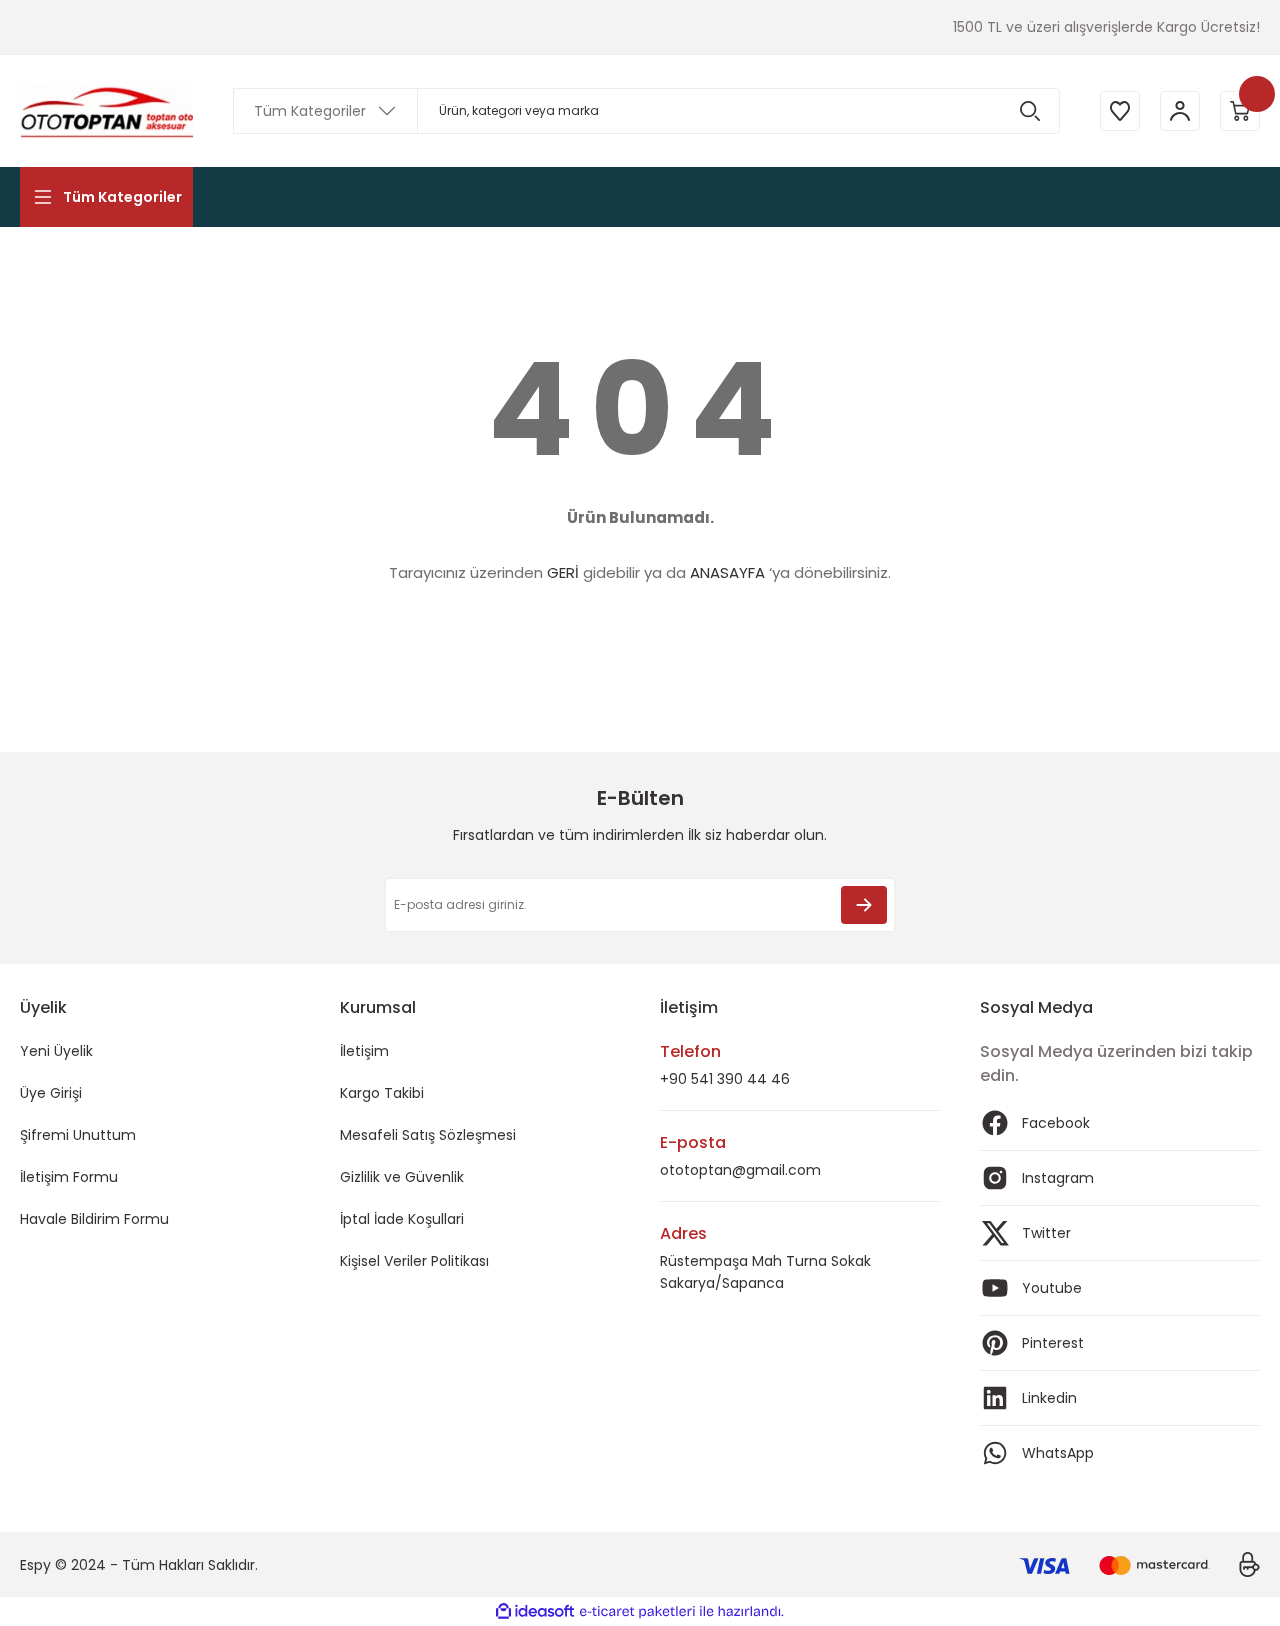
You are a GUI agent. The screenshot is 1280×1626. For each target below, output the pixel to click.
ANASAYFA (727, 572)
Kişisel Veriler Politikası (414, 1261)
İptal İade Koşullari (402, 1219)
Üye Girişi (51, 1093)
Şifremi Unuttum (78, 1135)
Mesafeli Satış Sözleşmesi (428, 1135)
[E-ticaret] (637, 1612)
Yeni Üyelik (56, 1051)
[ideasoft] (535, 1611)
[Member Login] (1180, 111)
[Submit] (864, 905)
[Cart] (1240, 111)
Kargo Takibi (382, 1093)
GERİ (563, 572)
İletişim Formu (69, 1177)
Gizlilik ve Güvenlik (402, 1177)
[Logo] (106, 111)
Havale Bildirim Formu (94, 1219)
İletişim (364, 1051)
